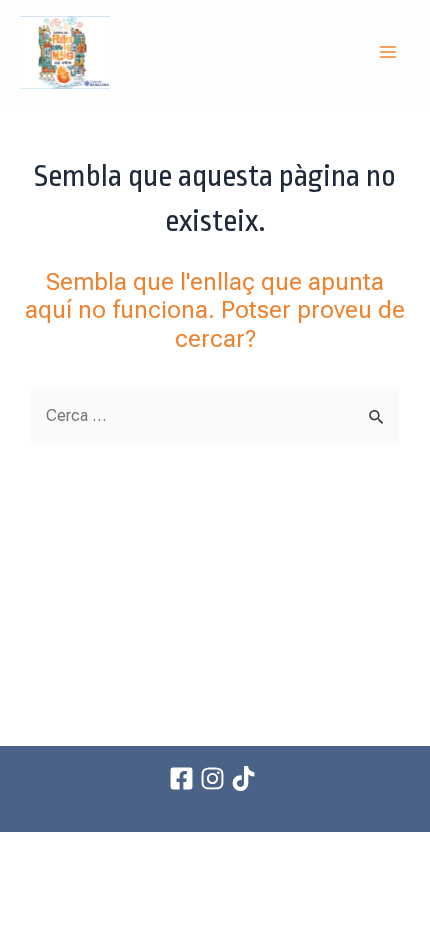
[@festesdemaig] (246, 778)
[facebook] (184, 778)
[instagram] (215, 778)
